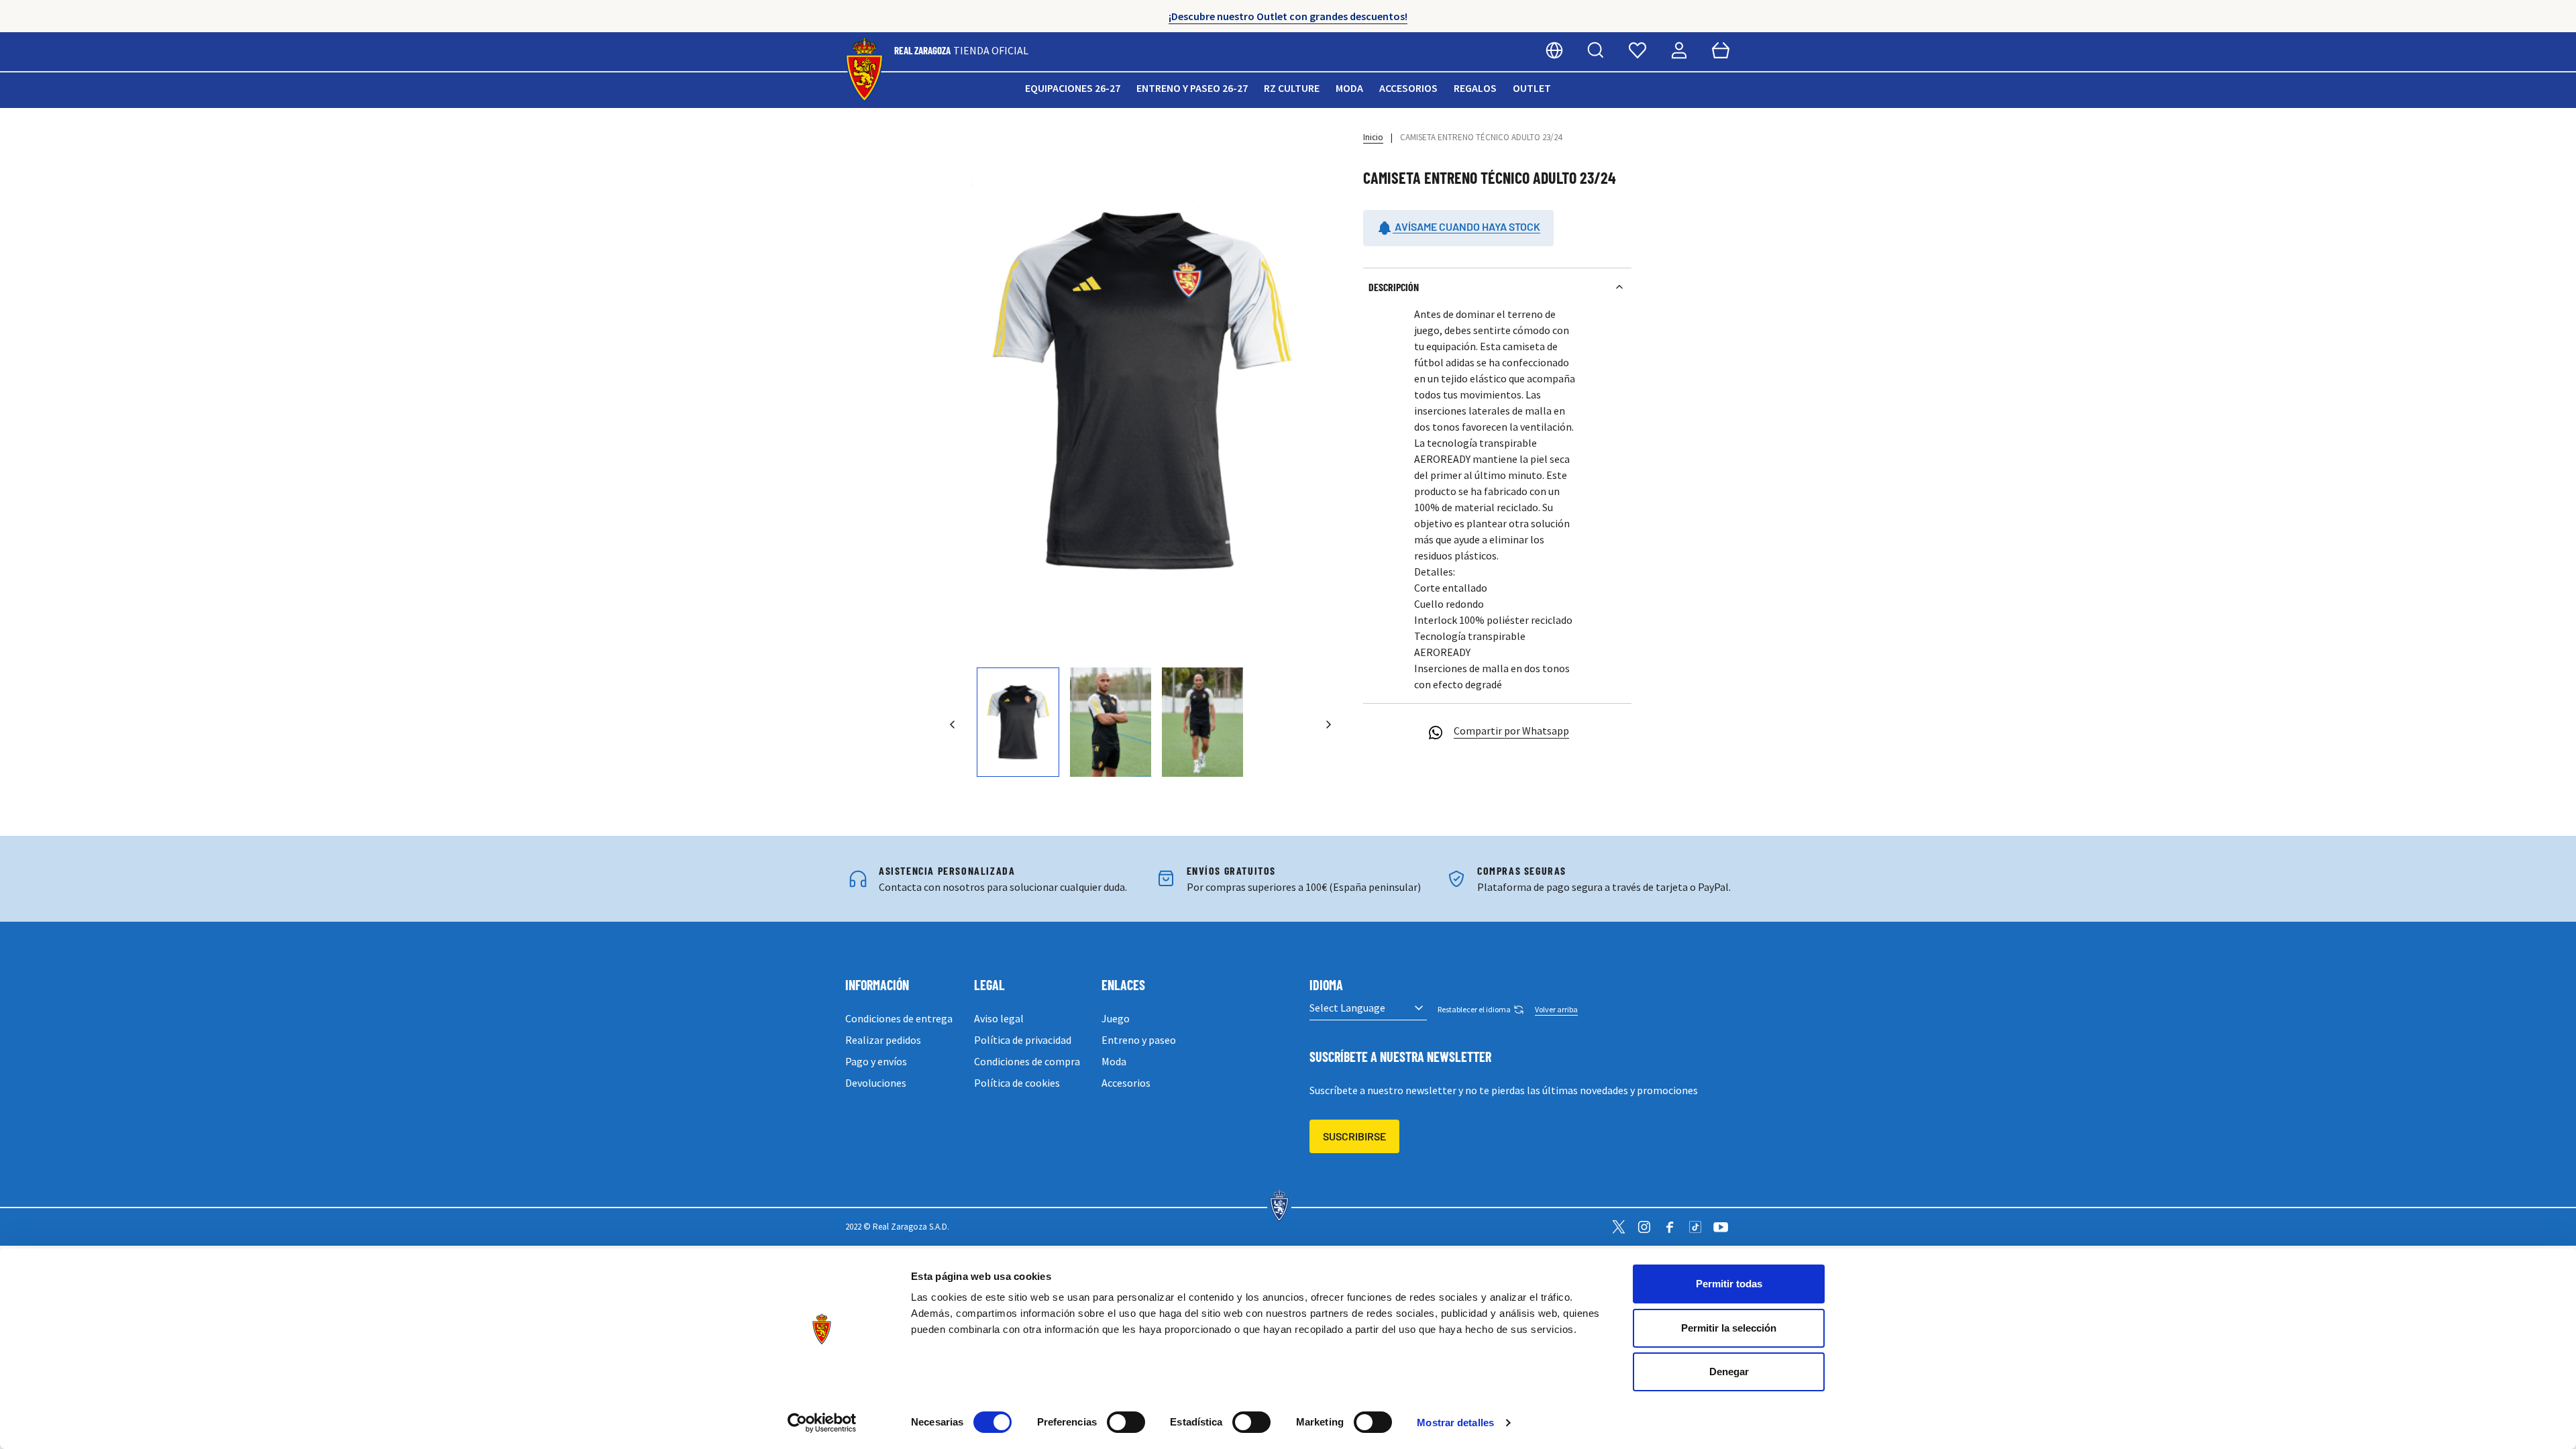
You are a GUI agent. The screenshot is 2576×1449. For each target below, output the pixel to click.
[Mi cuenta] (1679, 50)
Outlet (1532, 88)
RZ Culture (1292, 88)
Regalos (1475, 88)
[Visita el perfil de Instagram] (1644, 1227)
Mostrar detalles (1455, 1423)
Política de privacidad (1023, 1040)
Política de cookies (1017, 1083)
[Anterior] (953, 724)
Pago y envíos (876, 1061)
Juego (1116, 1018)
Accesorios (1408, 88)
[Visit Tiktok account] (1695, 1227)
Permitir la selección (1729, 1328)
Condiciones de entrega (899, 1018)
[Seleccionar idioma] (1554, 50)
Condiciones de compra (1027, 1061)
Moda (1349, 88)
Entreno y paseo (1139, 1040)
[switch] (1126, 1422)
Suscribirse (1354, 1136)
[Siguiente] (1328, 724)
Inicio (1373, 137)
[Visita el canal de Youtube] (1721, 1227)
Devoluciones (876, 1083)
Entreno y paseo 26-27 (1192, 88)
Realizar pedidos (883, 1040)
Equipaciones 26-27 (1073, 88)
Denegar (1729, 1372)
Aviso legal (999, 1018)
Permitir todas (1729, 1284)
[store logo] (864, 70)
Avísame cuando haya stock (1466, 226)
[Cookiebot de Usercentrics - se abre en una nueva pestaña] (822, 1423)
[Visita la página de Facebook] (1670, 1227)
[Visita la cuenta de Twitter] (1619, 1227)
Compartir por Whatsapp (1511, 731)
